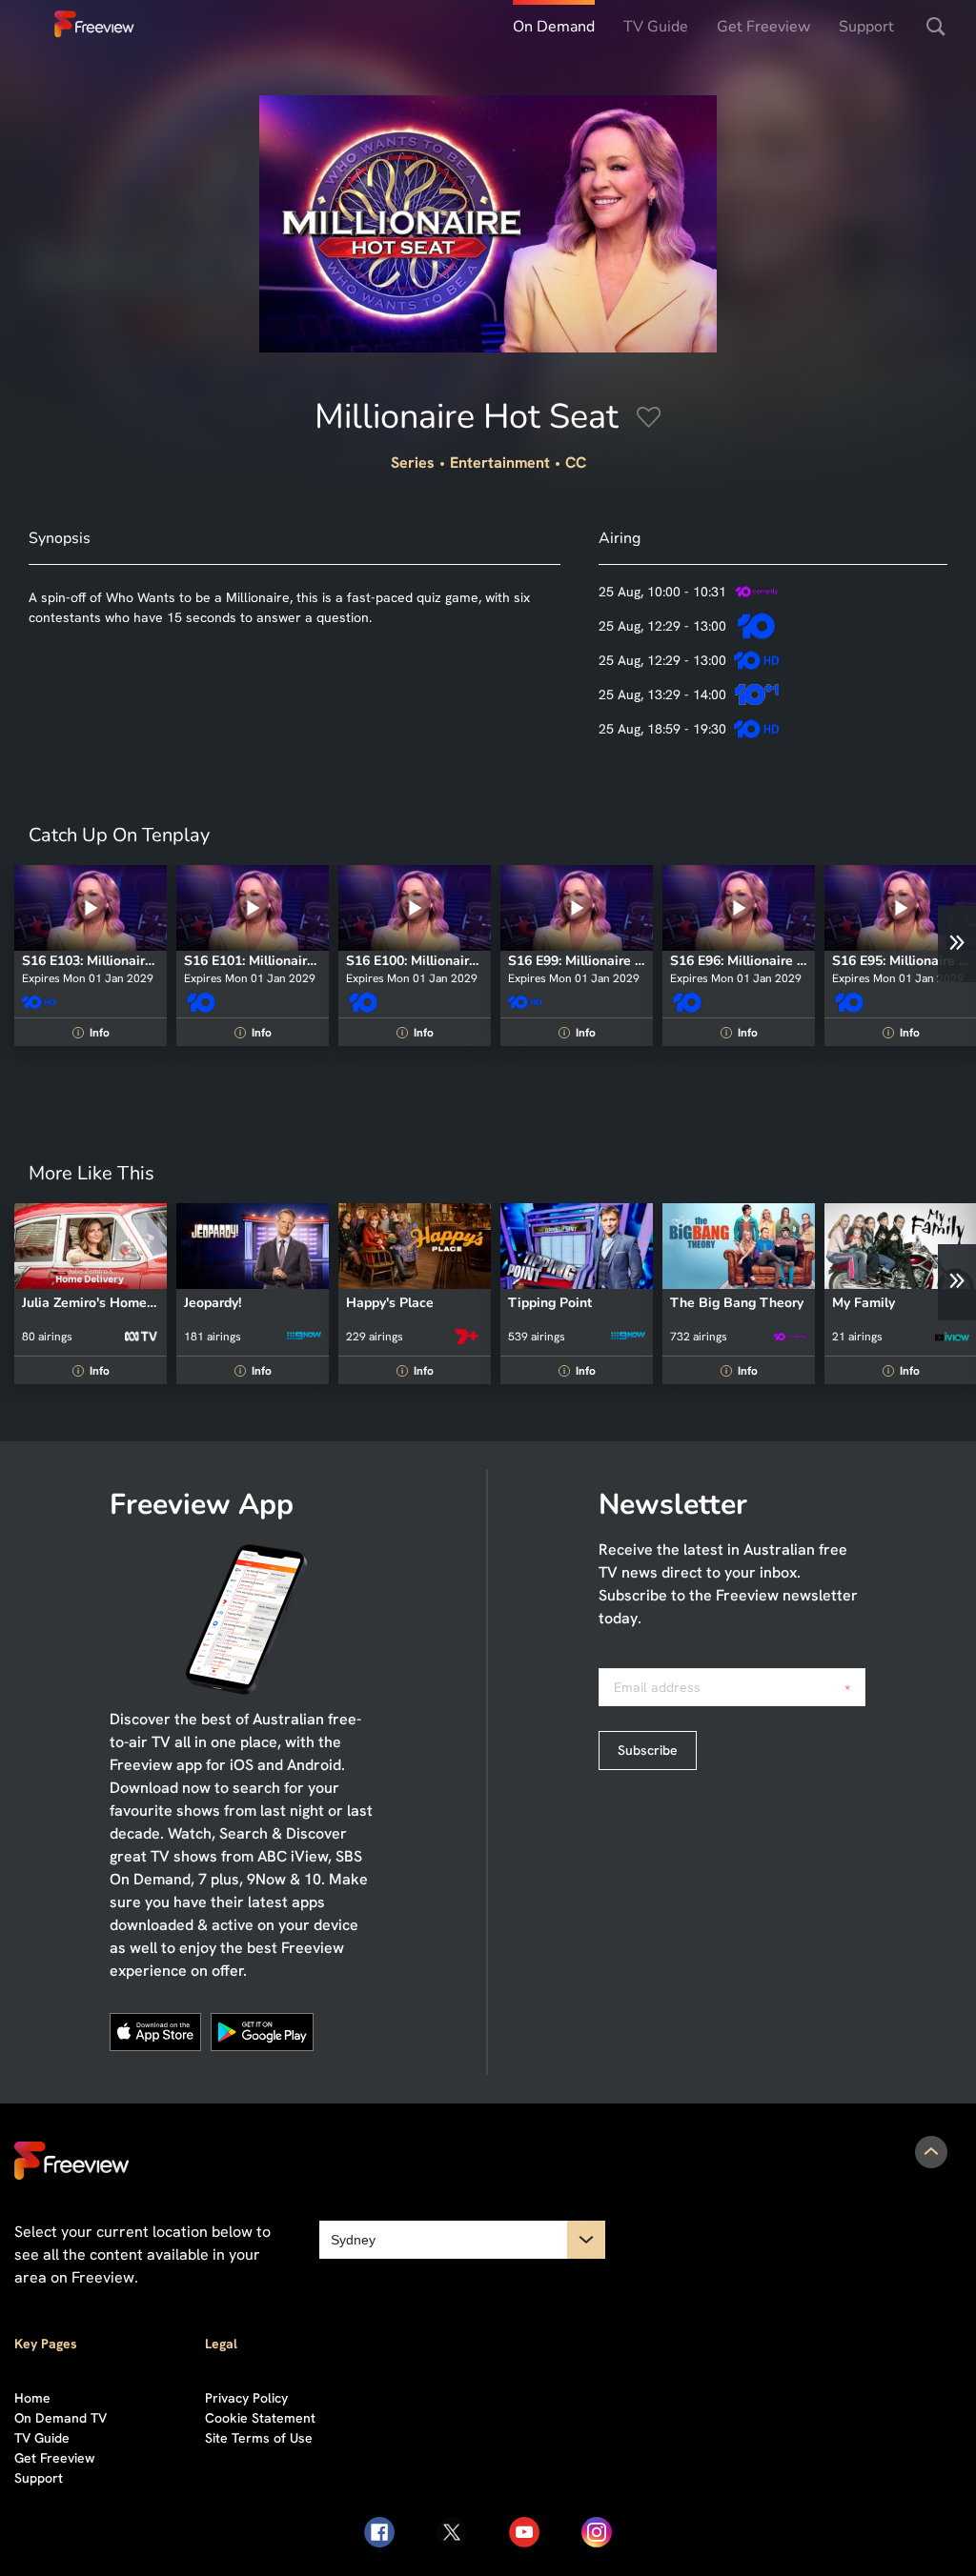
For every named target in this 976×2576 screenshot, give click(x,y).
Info (93, 1033)
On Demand (554, 27)
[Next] (957, 944)
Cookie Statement (260, 2418)
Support (866, 27)
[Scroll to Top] (931, 2152)
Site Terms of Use (259, 2438)
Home (32, 2398)
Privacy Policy (246, 2398)
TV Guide (656, 27)
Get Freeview (763, 27)
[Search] (936, 27)
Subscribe (648, 1750)
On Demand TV (61, 2418)
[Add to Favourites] (649, 420)
